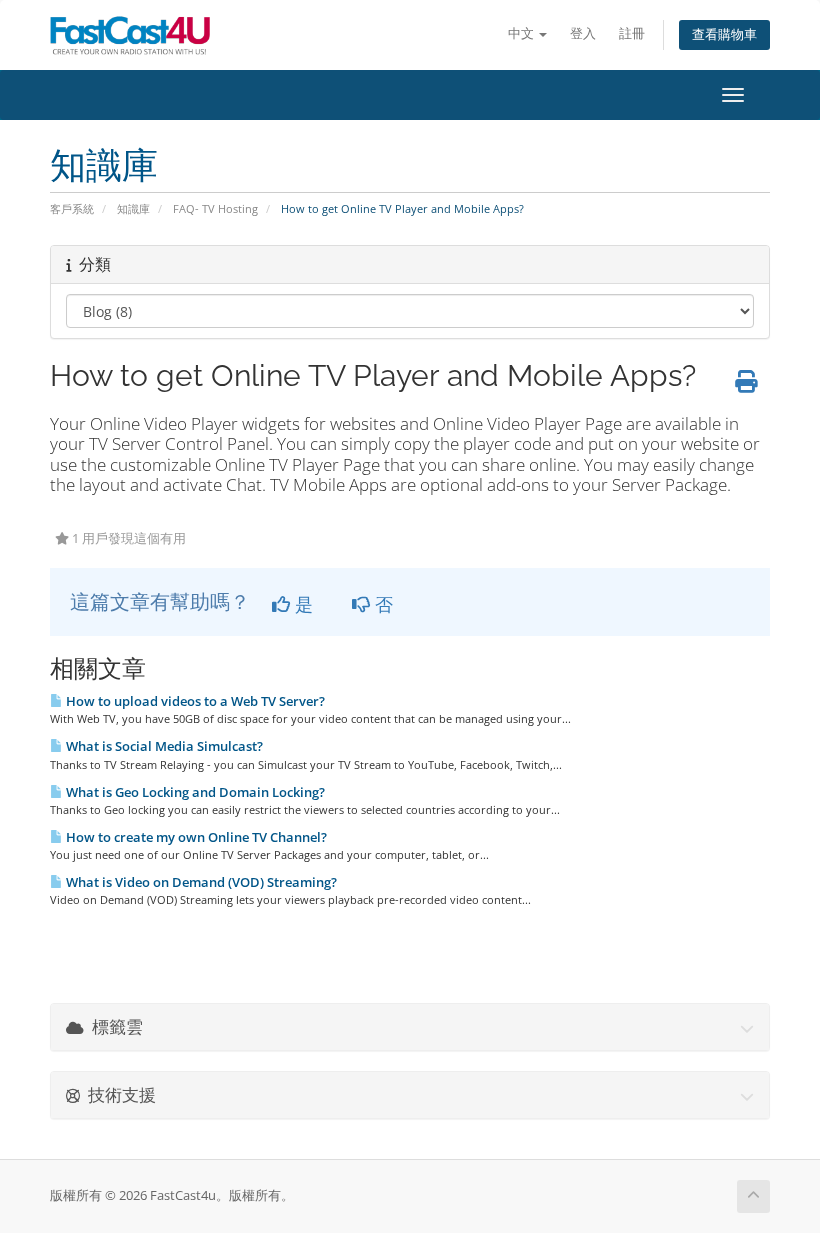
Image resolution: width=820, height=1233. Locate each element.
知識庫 (133, 208)
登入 (583, 33)
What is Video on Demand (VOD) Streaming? (200, 882)
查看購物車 (724, 34)
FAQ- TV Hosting (215, 208)
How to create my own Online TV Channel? (195, 837)
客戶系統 (72, 208)
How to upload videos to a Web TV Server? (194, 701)
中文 (522, 33)
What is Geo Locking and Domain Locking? (194, 792)
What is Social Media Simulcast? (163, 746)
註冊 (632, 33)
